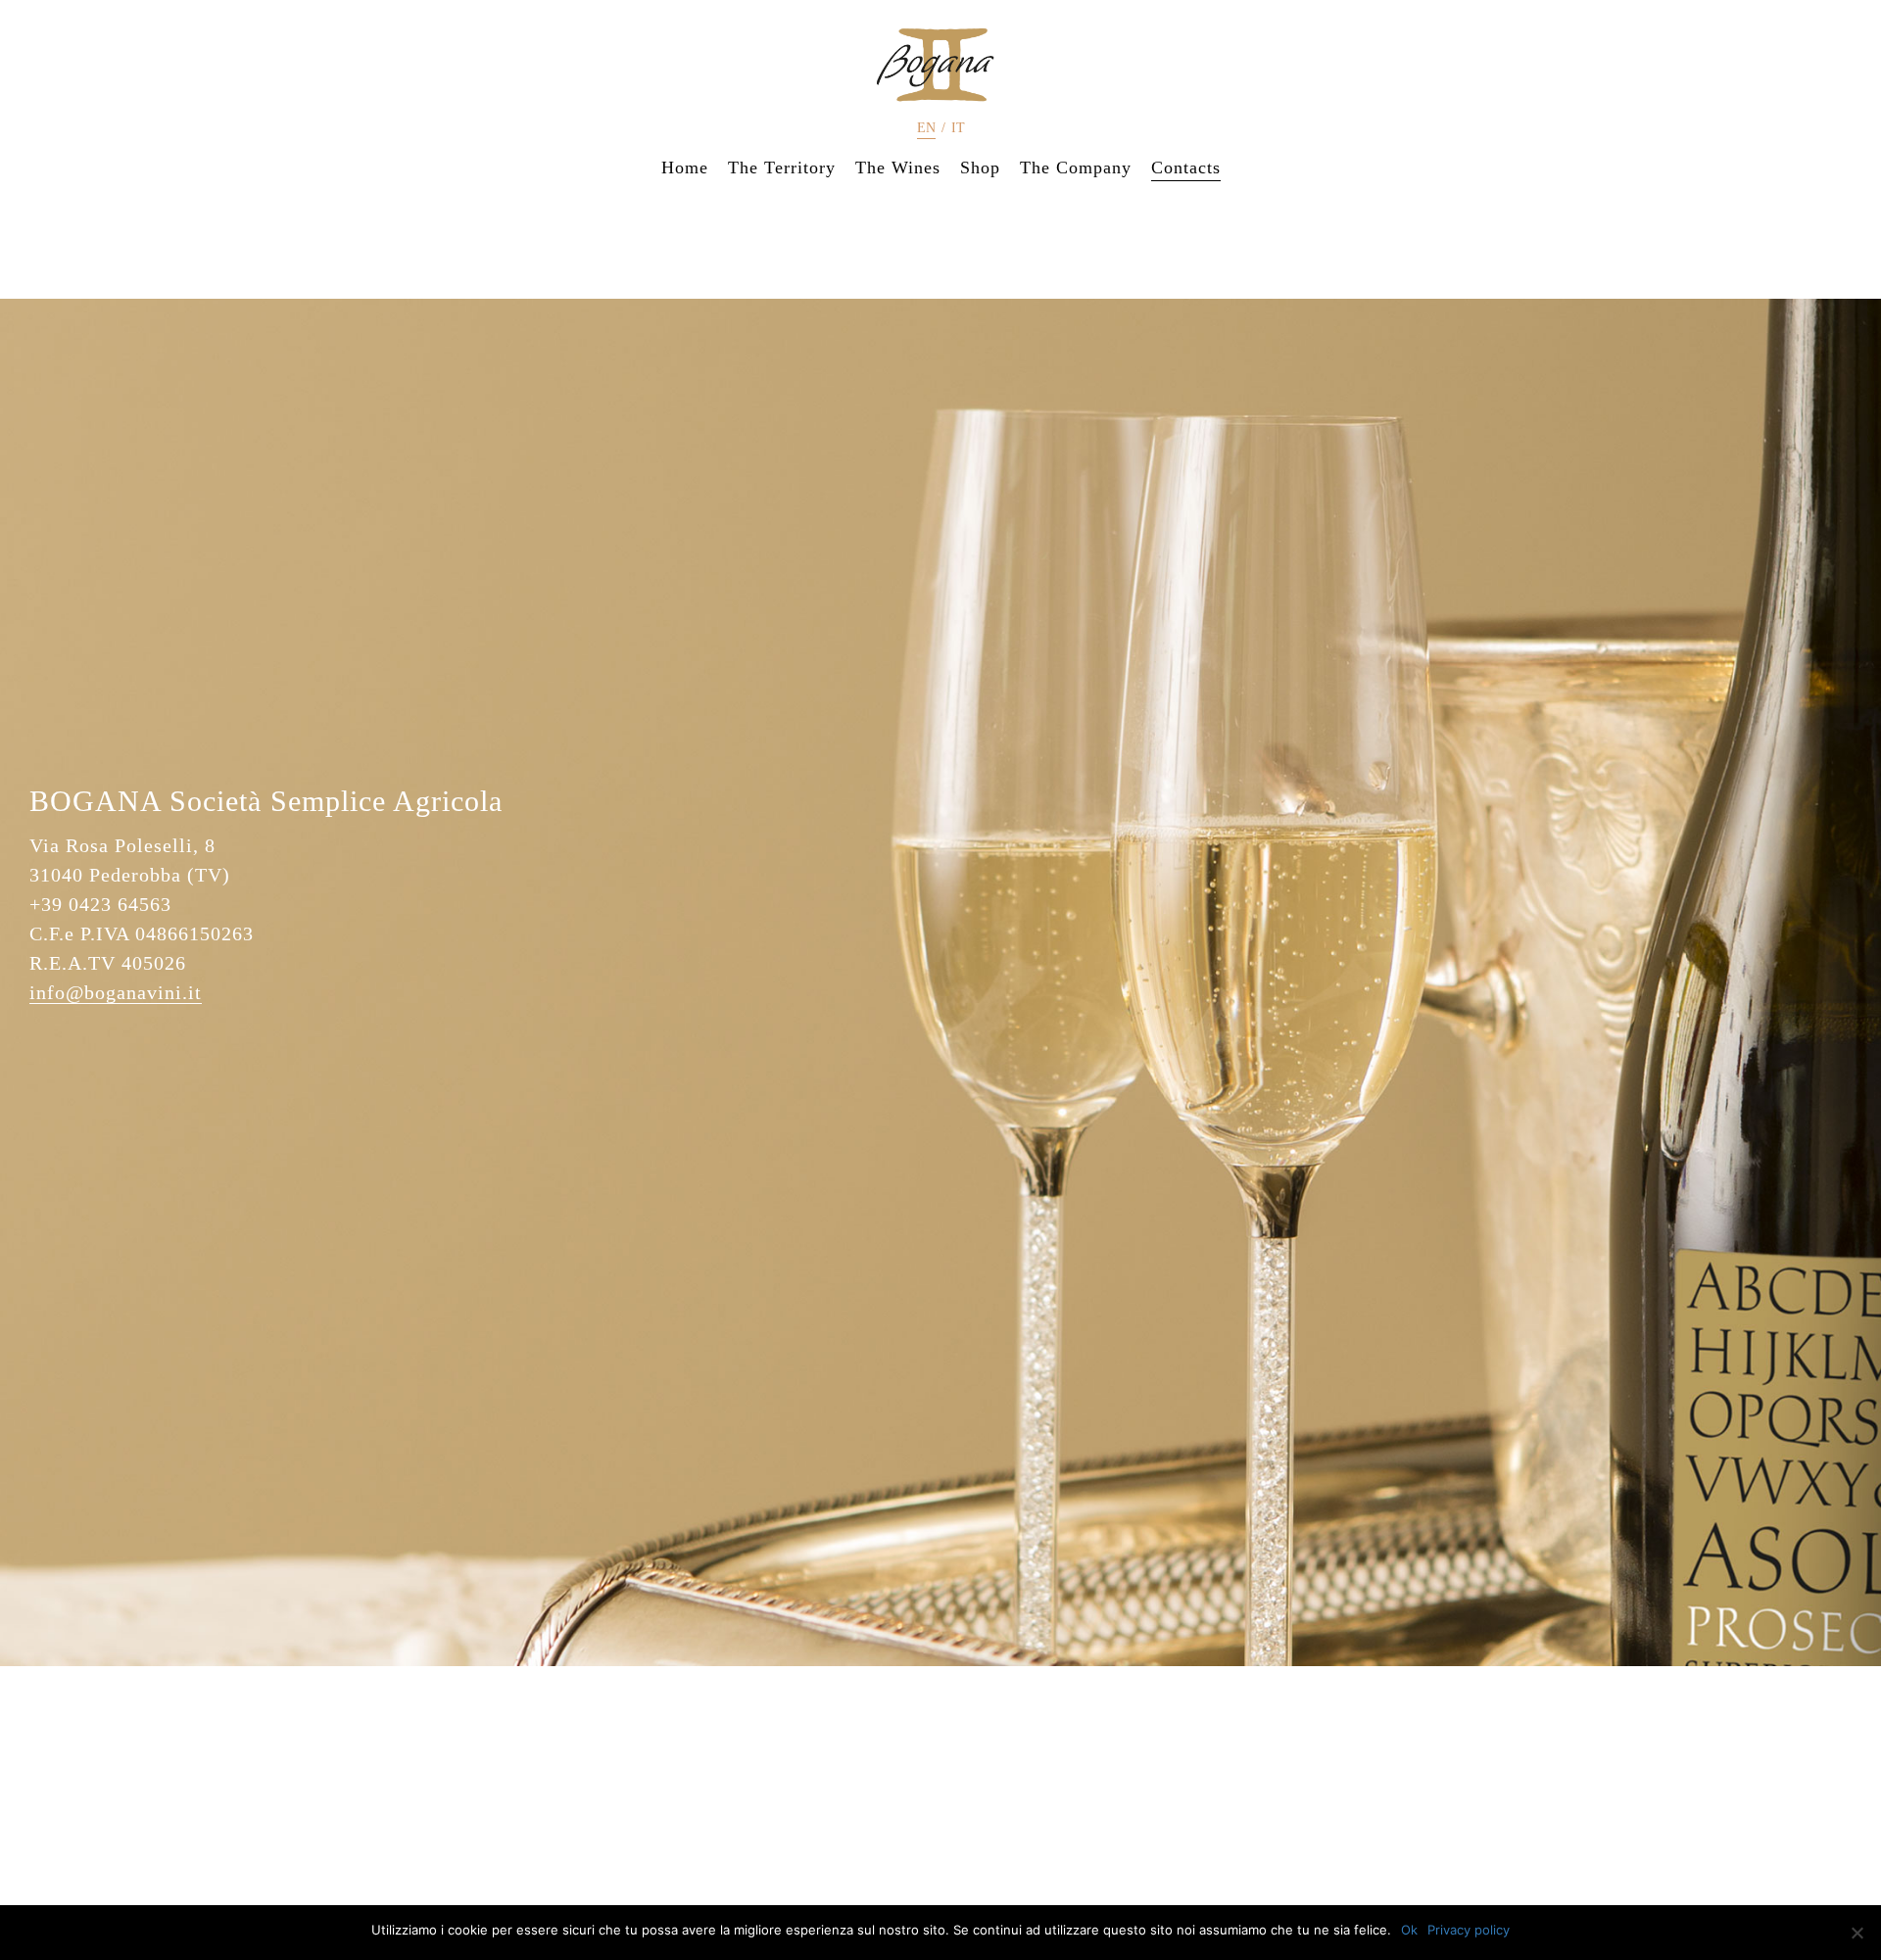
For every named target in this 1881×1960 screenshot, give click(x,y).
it (958, 128)
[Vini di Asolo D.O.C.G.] (940, 65)
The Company (1076, 167)
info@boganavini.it (116, 992)
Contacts (1186, 167)
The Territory (782, 167)
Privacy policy (1469, 1930)
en (926, 128)
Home (685, 167)
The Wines (898, 167)
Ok (1409, 1930)
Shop (980, 167)
